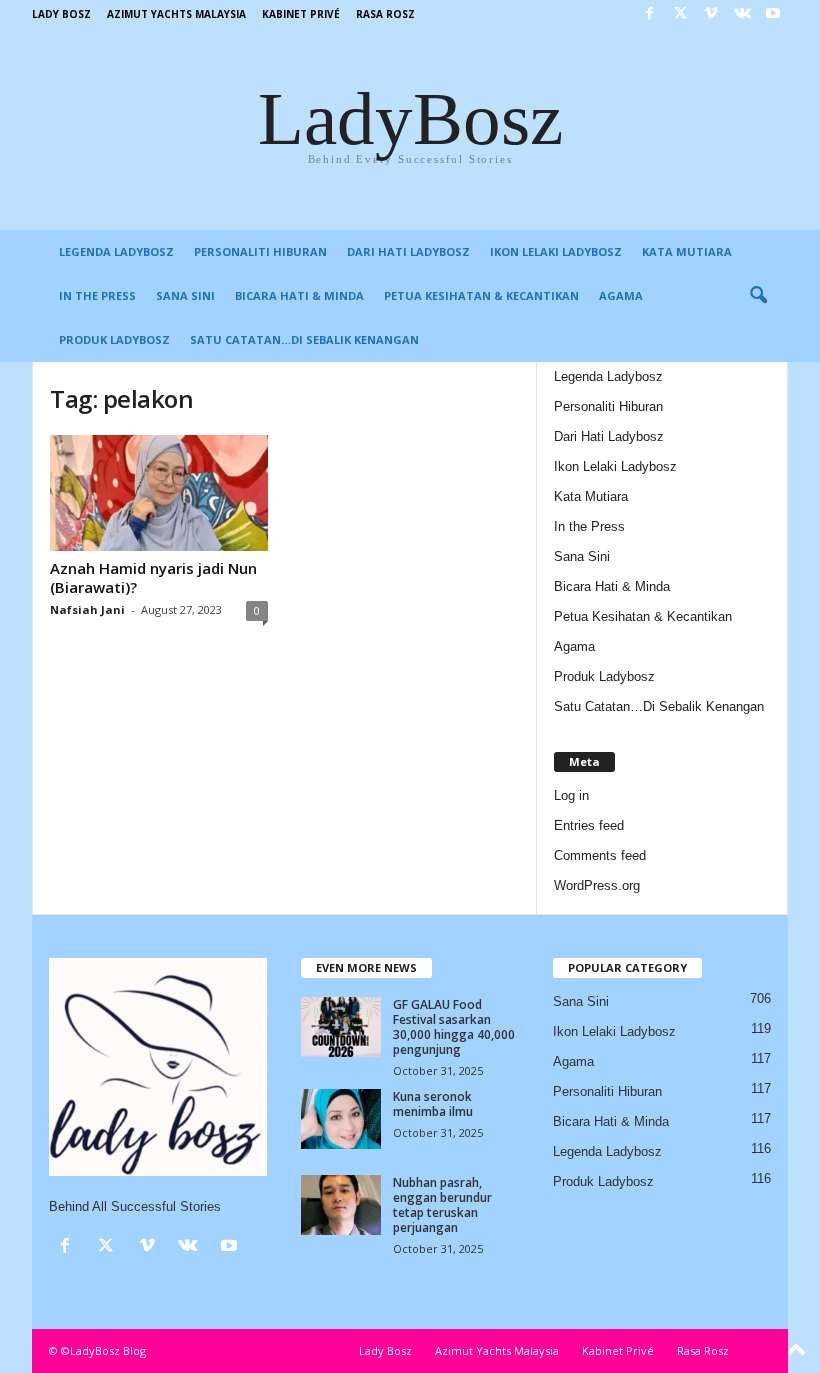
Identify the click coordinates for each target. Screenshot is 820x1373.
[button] (758, 296)
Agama (621, 295)
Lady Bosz (61, 14)
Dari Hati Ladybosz (408, 251)
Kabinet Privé (301, 14)
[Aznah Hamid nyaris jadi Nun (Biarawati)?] (159, 493)
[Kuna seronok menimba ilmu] (341, 1119)
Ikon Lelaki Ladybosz (556, 251)
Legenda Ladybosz (116, 251)
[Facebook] (649, 14)
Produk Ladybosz (114, 339)
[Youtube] (773, 14)
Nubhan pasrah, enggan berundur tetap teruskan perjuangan (442, 1205)
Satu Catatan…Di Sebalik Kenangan (304, 339)
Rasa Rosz (385, 14)
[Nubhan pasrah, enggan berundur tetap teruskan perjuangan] (341, 1205)
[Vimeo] (711, 14)
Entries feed (589, 825)
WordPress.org (597, 885)
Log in (571, 795)
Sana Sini (185, 295)
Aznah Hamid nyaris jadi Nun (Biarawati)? (153, 577)
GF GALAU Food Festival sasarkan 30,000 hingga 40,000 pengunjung (454, 1027)
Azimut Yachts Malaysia (176, 14)
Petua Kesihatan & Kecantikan (481, 295)
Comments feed (600, 855)
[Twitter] (680, 14)
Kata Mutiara (687, 251)
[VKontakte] (742, 14)
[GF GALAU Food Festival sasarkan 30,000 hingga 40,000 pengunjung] (341, 1027)
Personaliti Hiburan (260, 251)
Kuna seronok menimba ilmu (433, 1104)
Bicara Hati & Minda (299, 295)
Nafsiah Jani (87, 609)
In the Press (97, 295)
